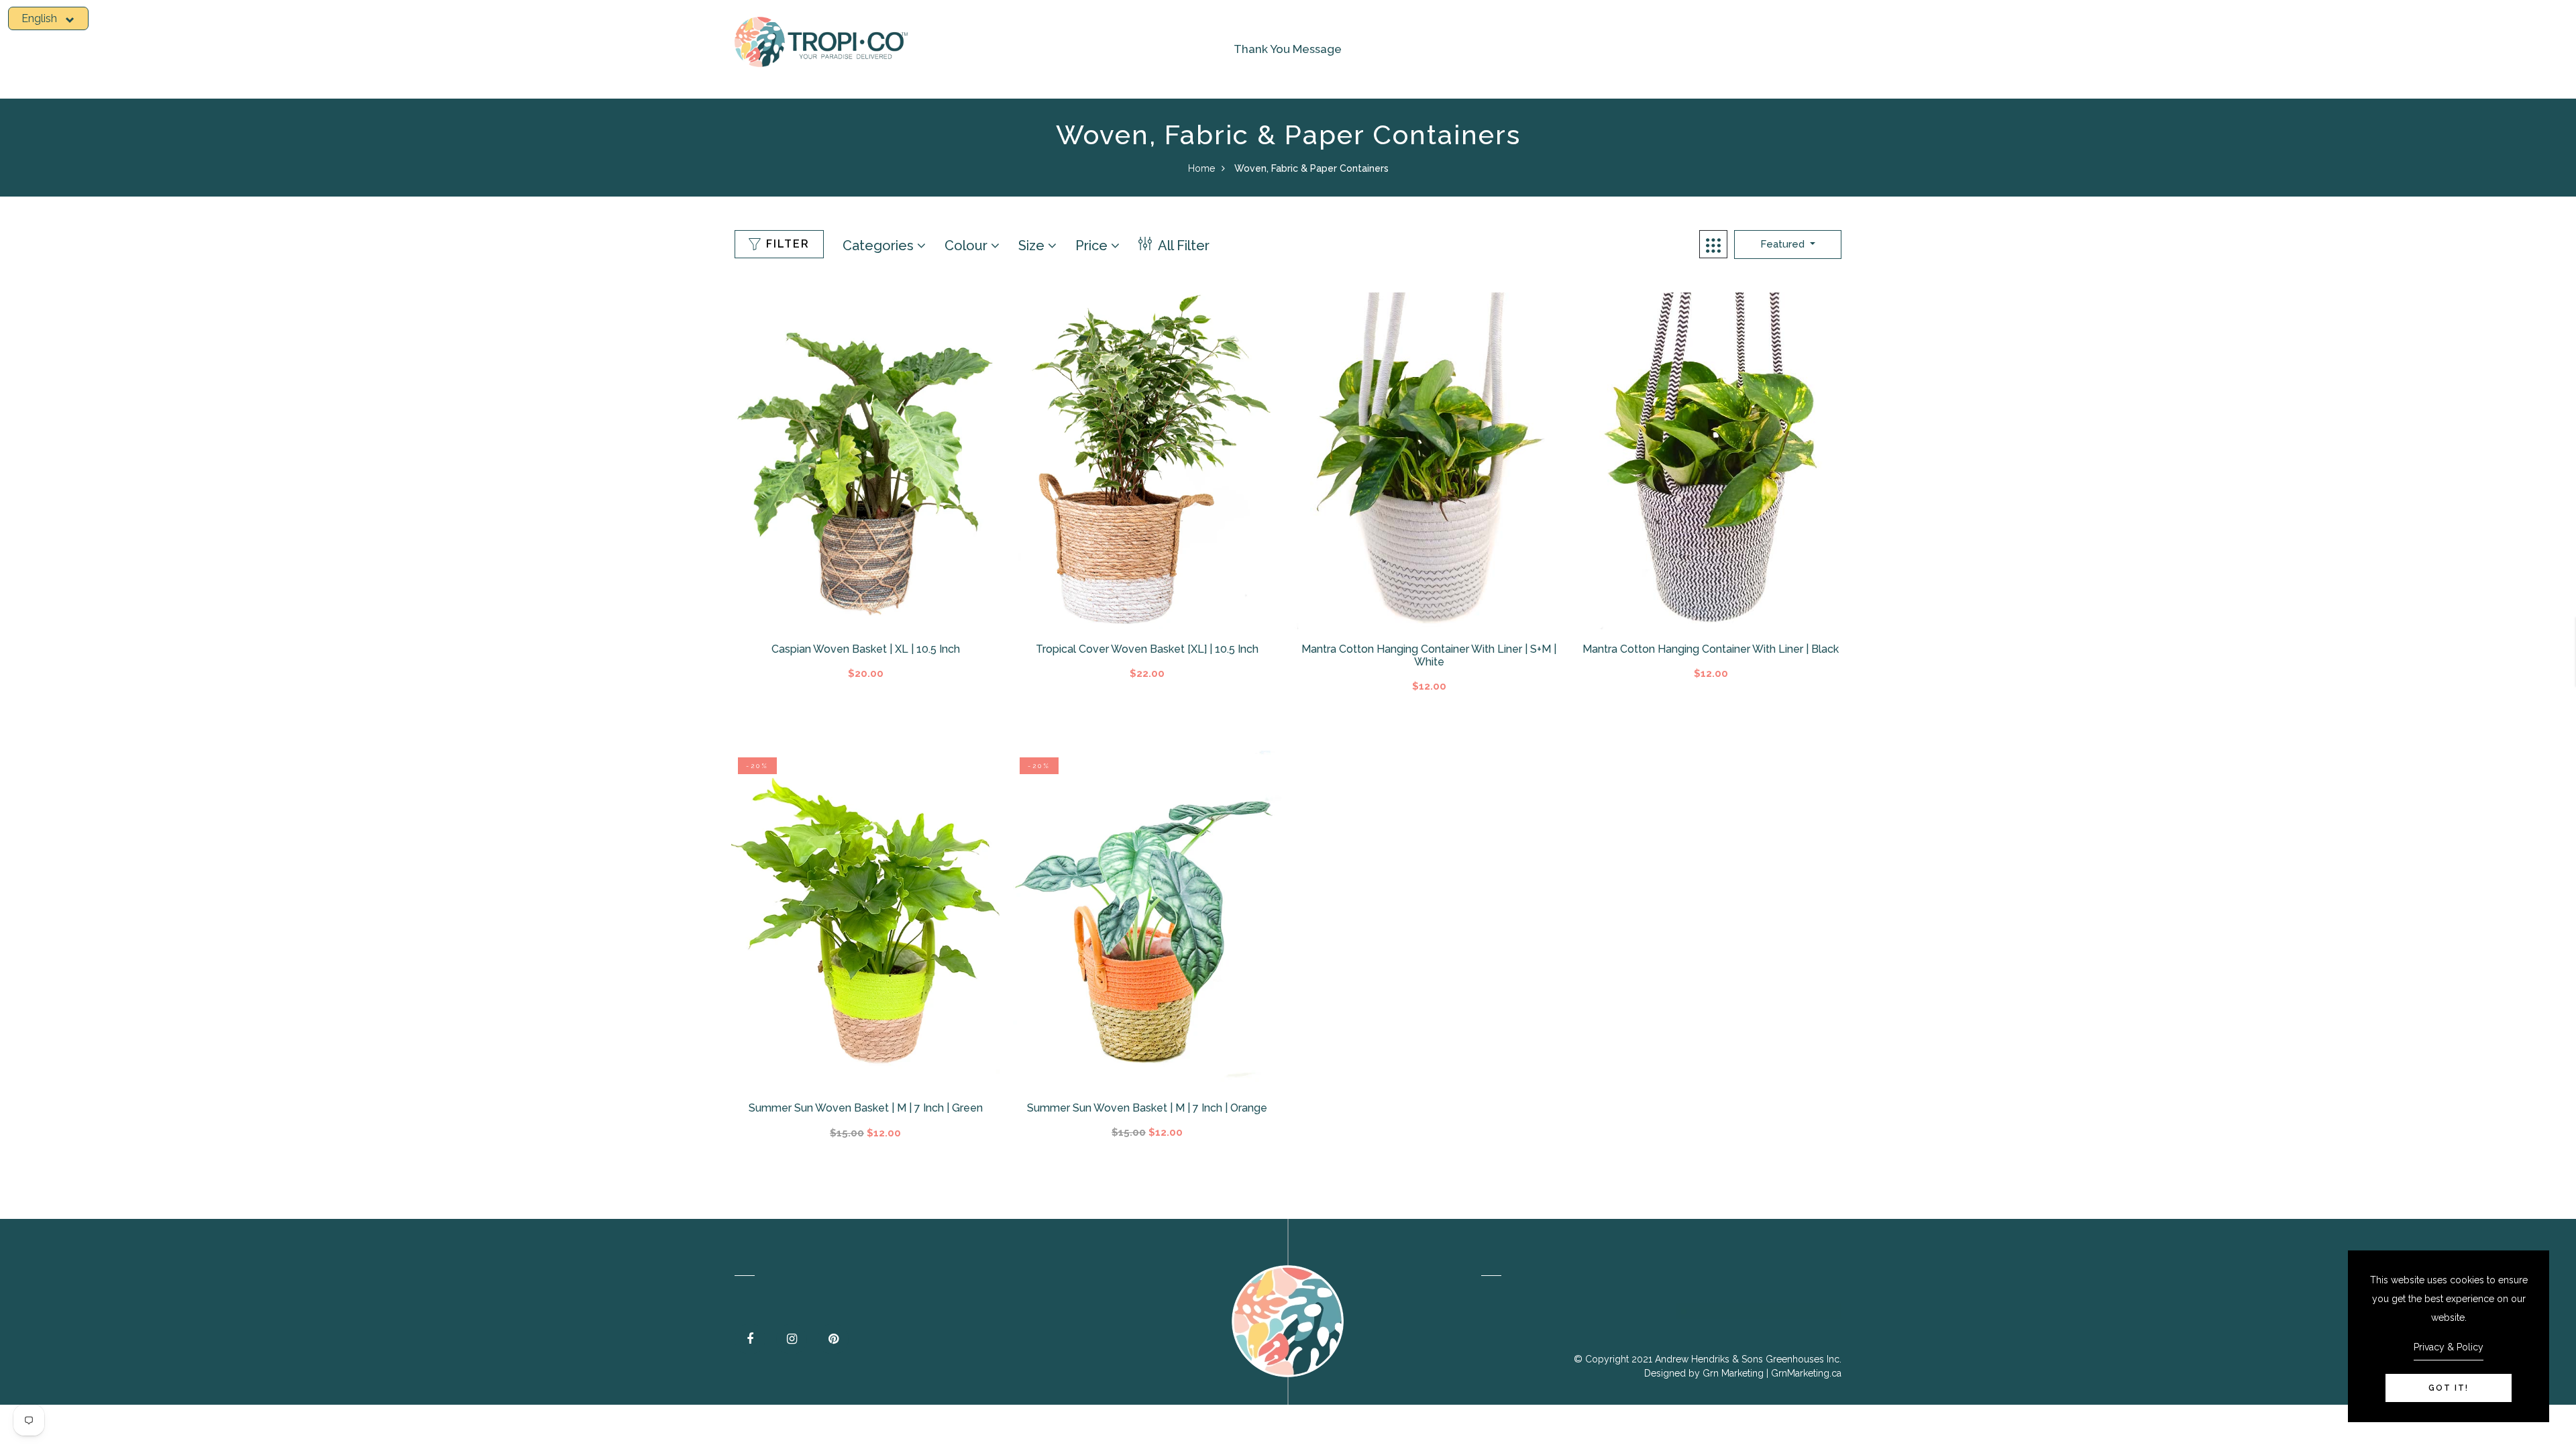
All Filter (1182, 246)
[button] (48, 18)
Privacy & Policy (2449, 1347)
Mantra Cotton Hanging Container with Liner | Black (1711, 649)
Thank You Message (1288, 49)
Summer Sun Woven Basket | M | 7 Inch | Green (866, 1108)
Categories (880, 246)
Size (1033, 246)
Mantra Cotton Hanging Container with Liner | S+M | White (1429, 655)
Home (1201, 168)
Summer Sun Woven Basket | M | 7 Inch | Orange (1147, 1108)
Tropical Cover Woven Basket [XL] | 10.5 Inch (1147, 649)
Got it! (2449, 1388)
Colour (968, 246)
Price (1093, 246)
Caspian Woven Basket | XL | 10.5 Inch (866, 649)
